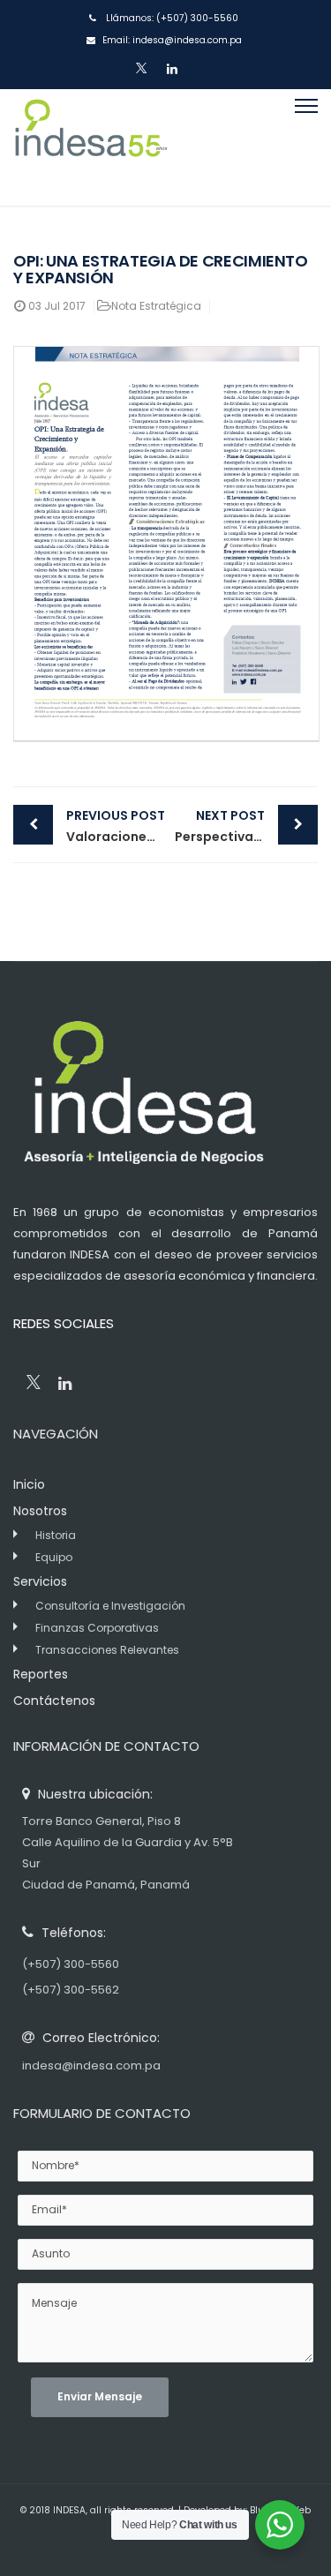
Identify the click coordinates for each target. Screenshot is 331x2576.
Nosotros (40, 1511)
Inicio (29, 1484)
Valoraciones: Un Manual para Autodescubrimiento (116, 826)
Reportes (41, 1674)
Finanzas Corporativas (97, 1628)
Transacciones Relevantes (107, 1650)
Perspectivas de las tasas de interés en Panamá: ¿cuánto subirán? (247, 826)
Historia (56, 1535)
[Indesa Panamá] (90, 147)
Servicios (40, 1581)
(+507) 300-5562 (71, 1990)
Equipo (54, 1557)
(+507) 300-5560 (197, 18)
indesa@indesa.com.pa (187, 40)
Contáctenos (54, 1701)
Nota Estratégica (156, 306)
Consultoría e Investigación (110, 1606)
